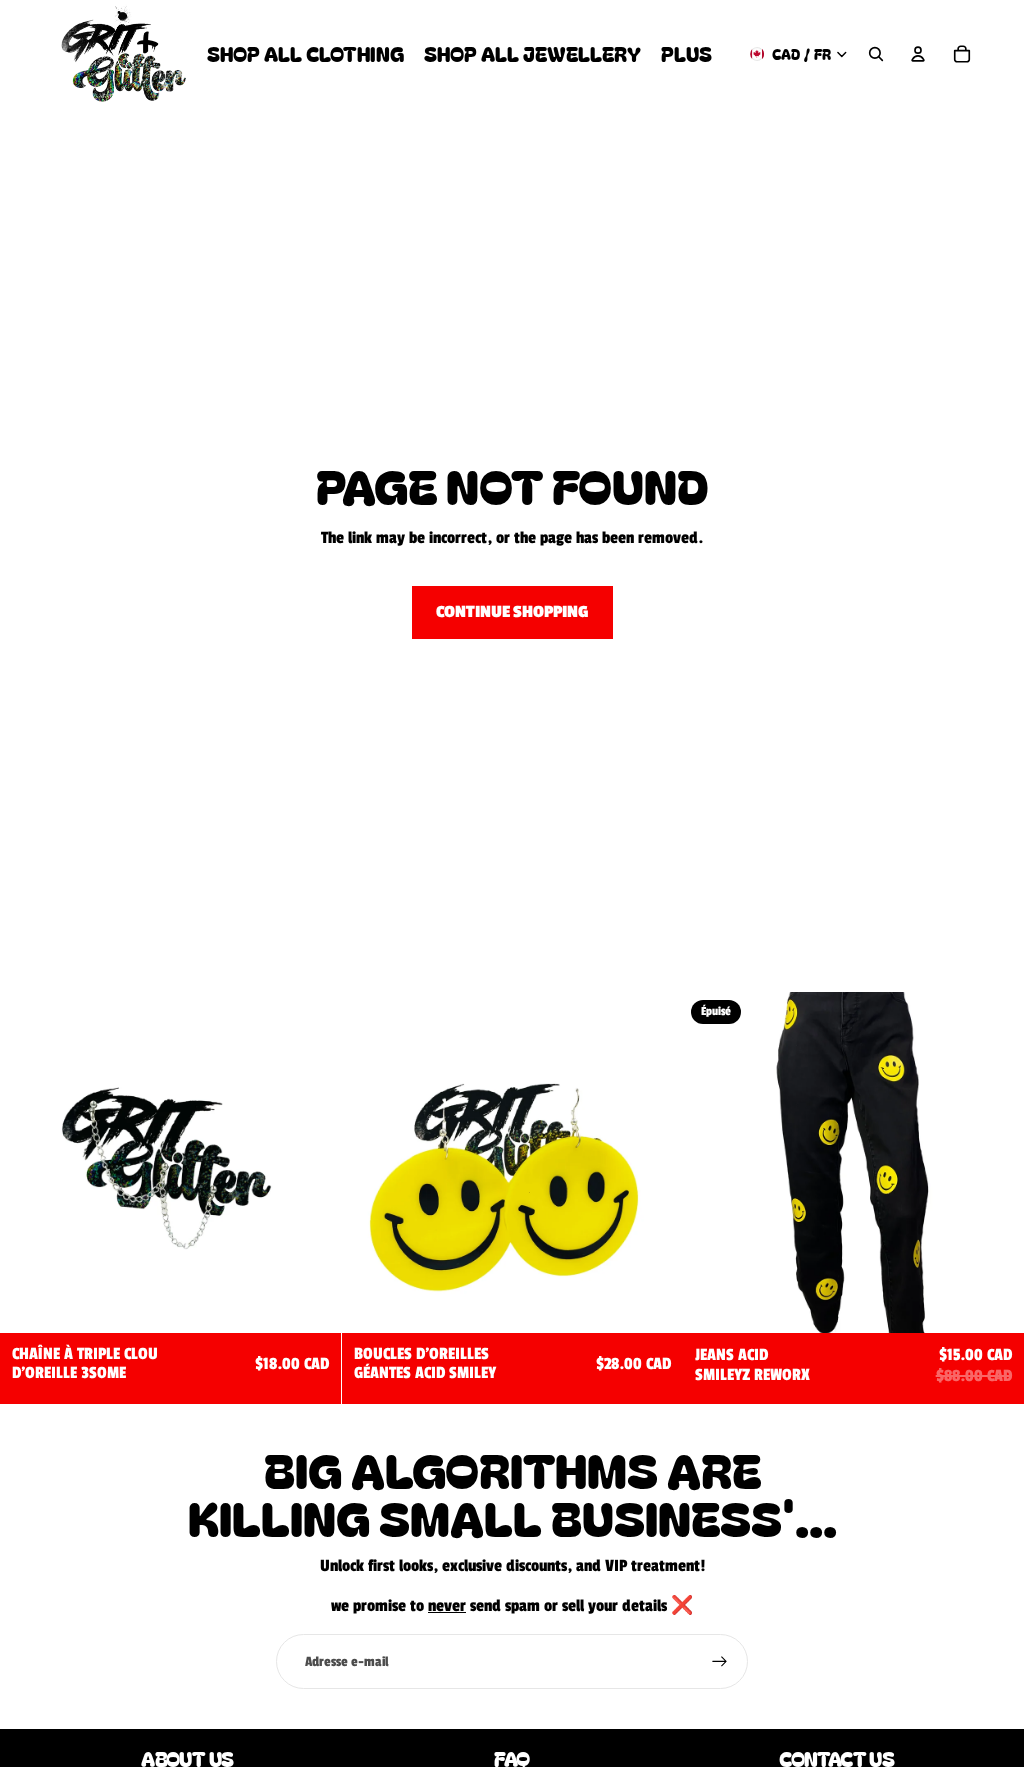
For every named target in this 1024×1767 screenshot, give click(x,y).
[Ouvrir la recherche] (876, 54)
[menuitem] (686, 53)
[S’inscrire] (720, 1662)
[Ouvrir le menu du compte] (918, 54)
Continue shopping (512, 612)
